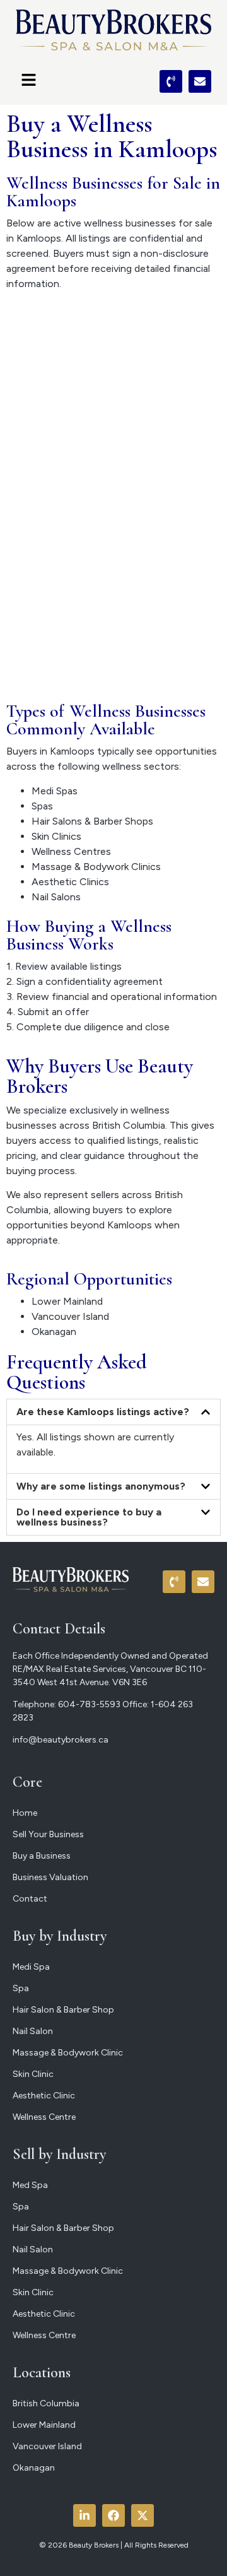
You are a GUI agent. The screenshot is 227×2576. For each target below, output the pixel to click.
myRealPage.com (135, 672)
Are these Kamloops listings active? (103, 1412)
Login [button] (126, 357)
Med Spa (30, 2185)
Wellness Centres (71, 851)
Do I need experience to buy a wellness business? (89, 1517)
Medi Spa (31, 1967)
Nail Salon (33, 2031)
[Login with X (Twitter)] (69, 365)
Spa (21, 1988)
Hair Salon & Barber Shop (63, 2010)
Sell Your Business (48, 1834)
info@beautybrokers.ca (61, 1740)
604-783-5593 (89, 1704)
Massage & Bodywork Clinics (96, 867)
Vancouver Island (70, 1316)
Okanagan (54, 1332)
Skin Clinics (56, 836)
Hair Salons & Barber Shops (92, 821)
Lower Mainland (67, 1301)
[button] (61, 81)
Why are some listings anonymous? (101, 1486)
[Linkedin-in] (84, 2515)
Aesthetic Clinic (44, 2096)
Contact (30, 1899)
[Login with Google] (43, 365)
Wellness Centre (44, 2117)
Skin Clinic (33, 2074)
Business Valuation (50, 1877)
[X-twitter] (143, 2515)
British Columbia (46, 2403)
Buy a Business (42, 1856)
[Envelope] (200, 81)
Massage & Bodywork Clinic (68, 2053)
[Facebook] (113, 2515)
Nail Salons (56, 897)
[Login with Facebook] (16, 365)
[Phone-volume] (171, 81)
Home (25, 1813)
